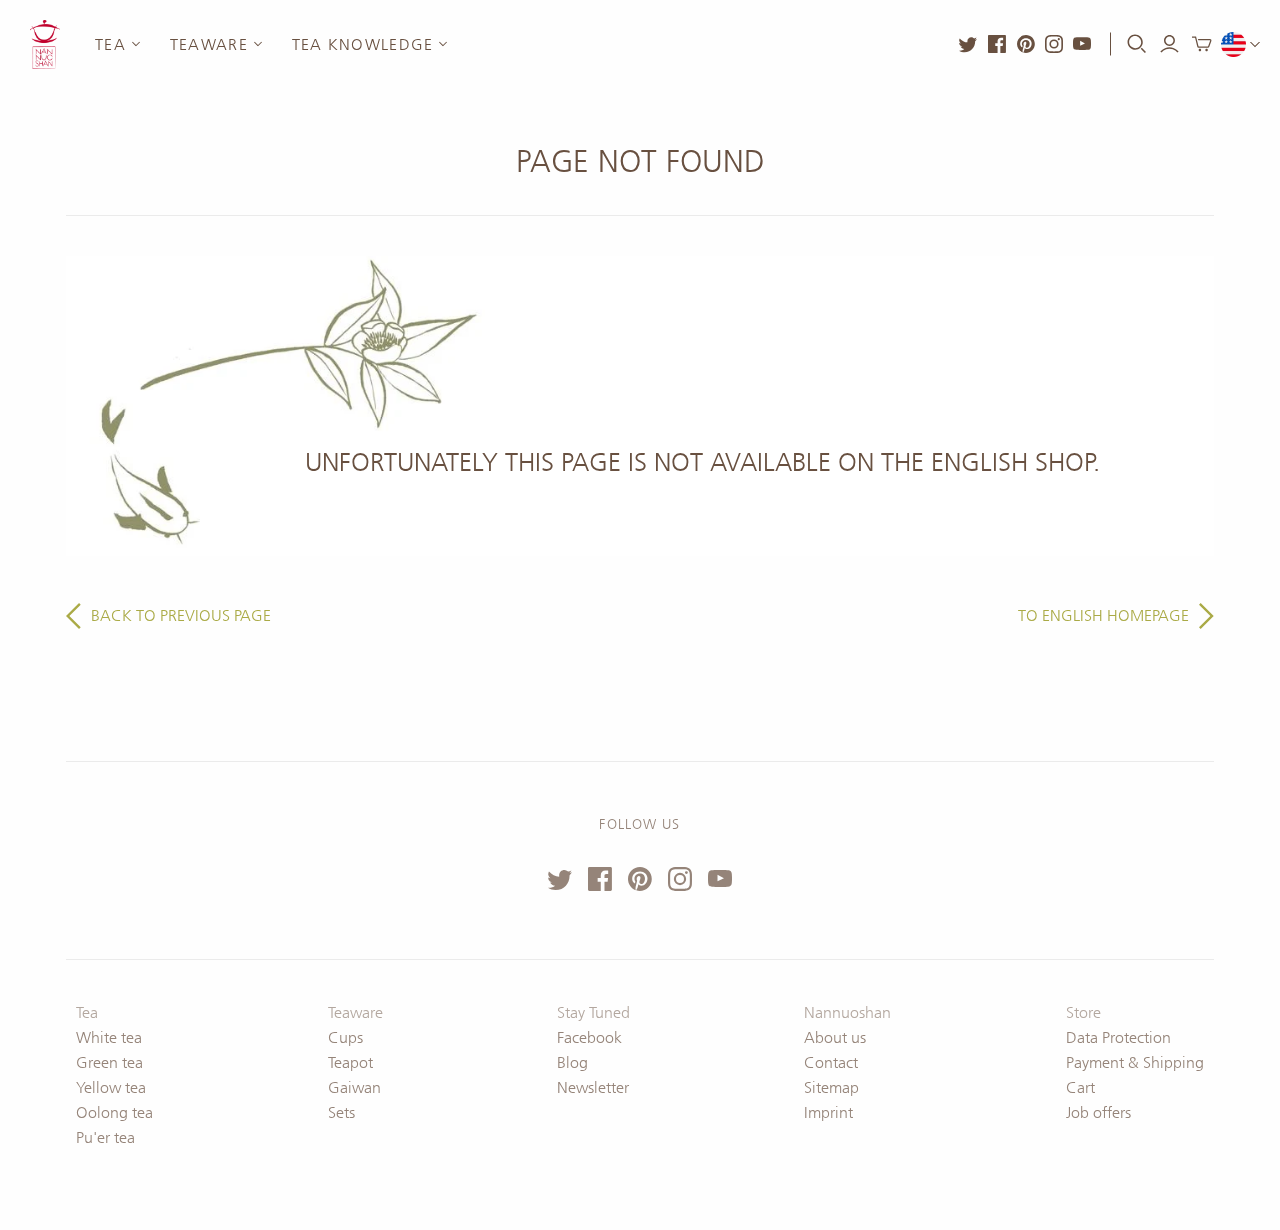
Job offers (1098, 1112)
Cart (1080, 1087)
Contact (831, 1062)
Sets (341, 1112)
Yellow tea (111, 1087)
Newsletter (593, 1087)
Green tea (109, 1062)
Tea (110, 44)
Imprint (828, 1112)
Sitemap (831, 1087)
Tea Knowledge (363, 44)
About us (835, 1037)
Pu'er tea (105, 1137)
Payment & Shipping (1135, 1062)
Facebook (589, 1037)
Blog (572, 1062)
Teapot (350, 1062)
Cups (345, 1037)
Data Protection (1118, 1037)
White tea (109, 1037)
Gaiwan (354, 1087)
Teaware (209, 44)
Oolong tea (114, 1112)
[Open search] (1137, 44)
